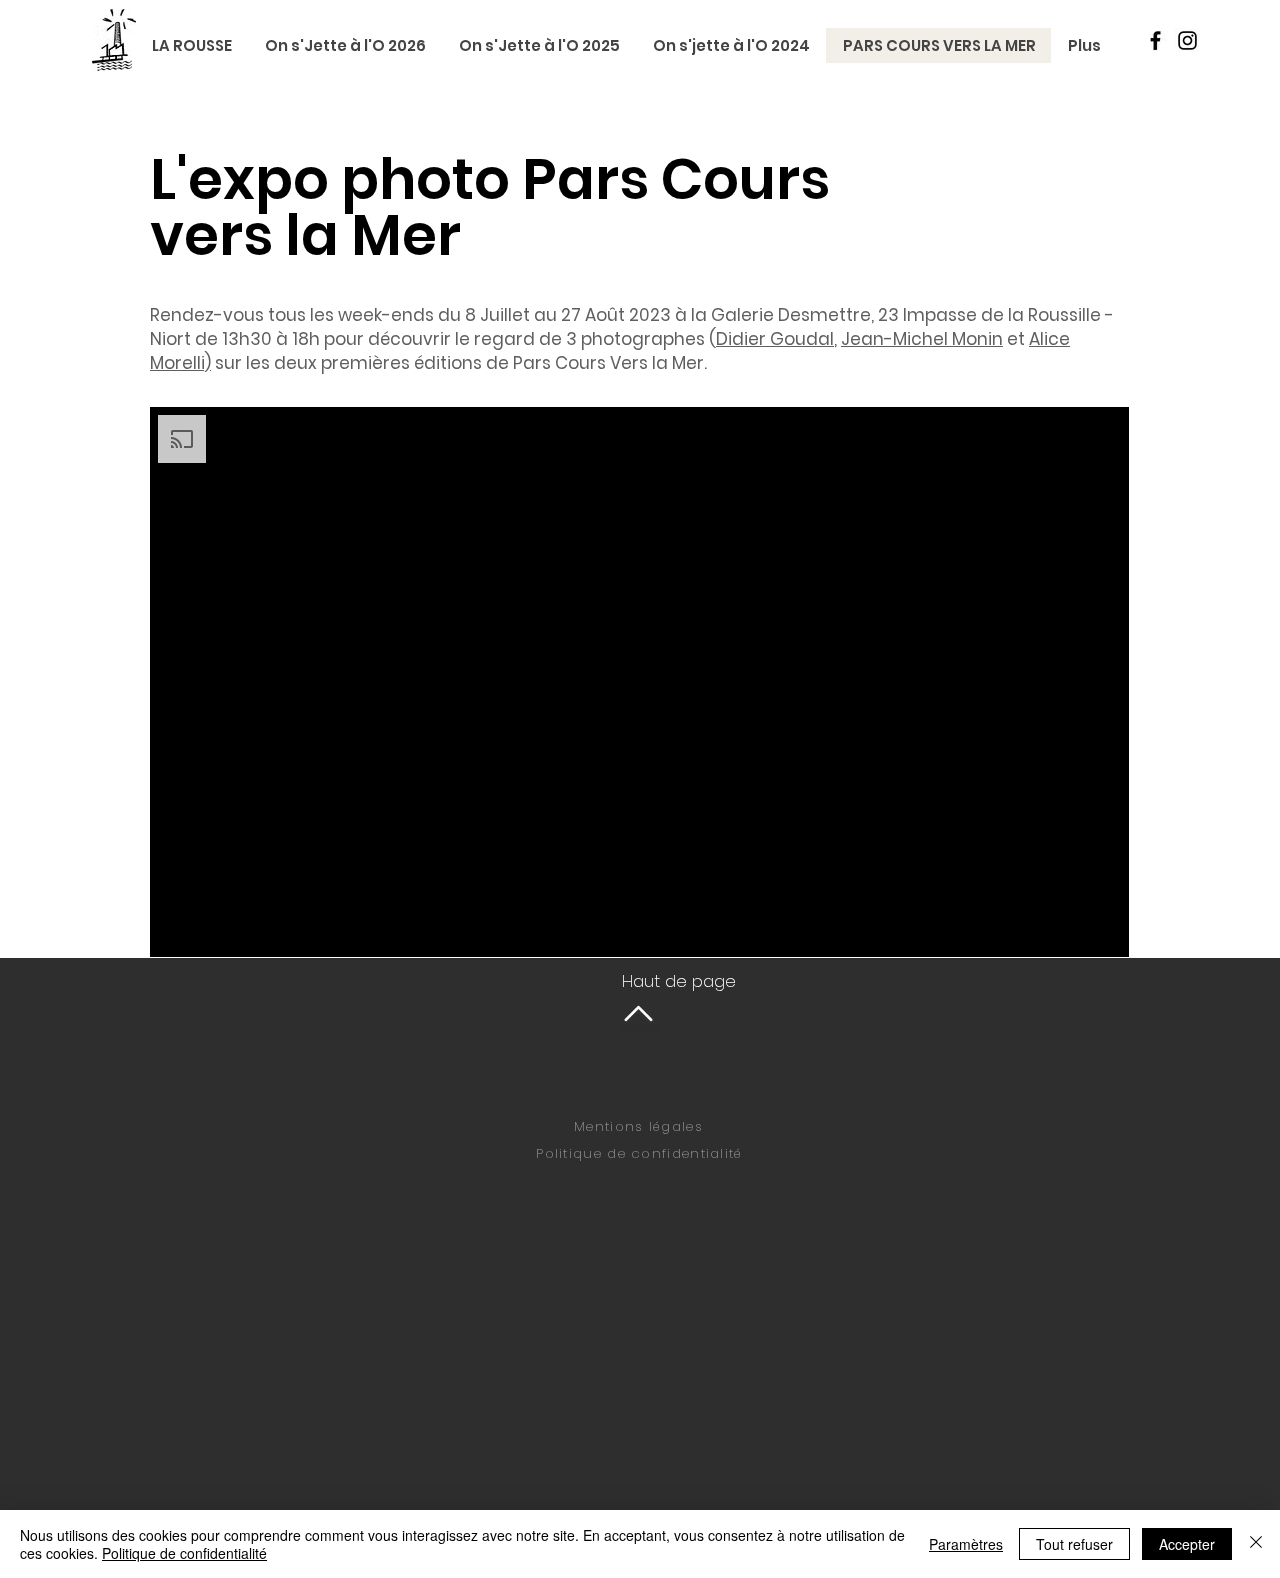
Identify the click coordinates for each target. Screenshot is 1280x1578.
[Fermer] (1256, 1544)
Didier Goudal (775, 339)
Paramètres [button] (966, 1544)
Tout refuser (1074, 1544)
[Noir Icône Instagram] (1187, 40)
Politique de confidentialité (639, 1153)
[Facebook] (1155, 40)
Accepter (1187, 1544)
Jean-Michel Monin (922, 339)
